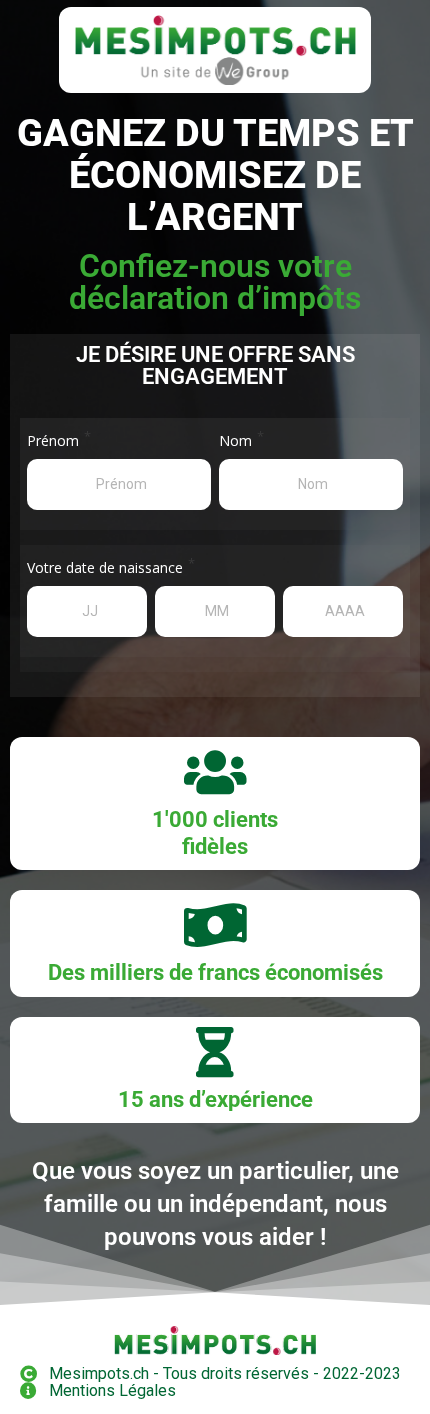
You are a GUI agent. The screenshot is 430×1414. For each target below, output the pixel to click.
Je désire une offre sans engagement (215, 366)
